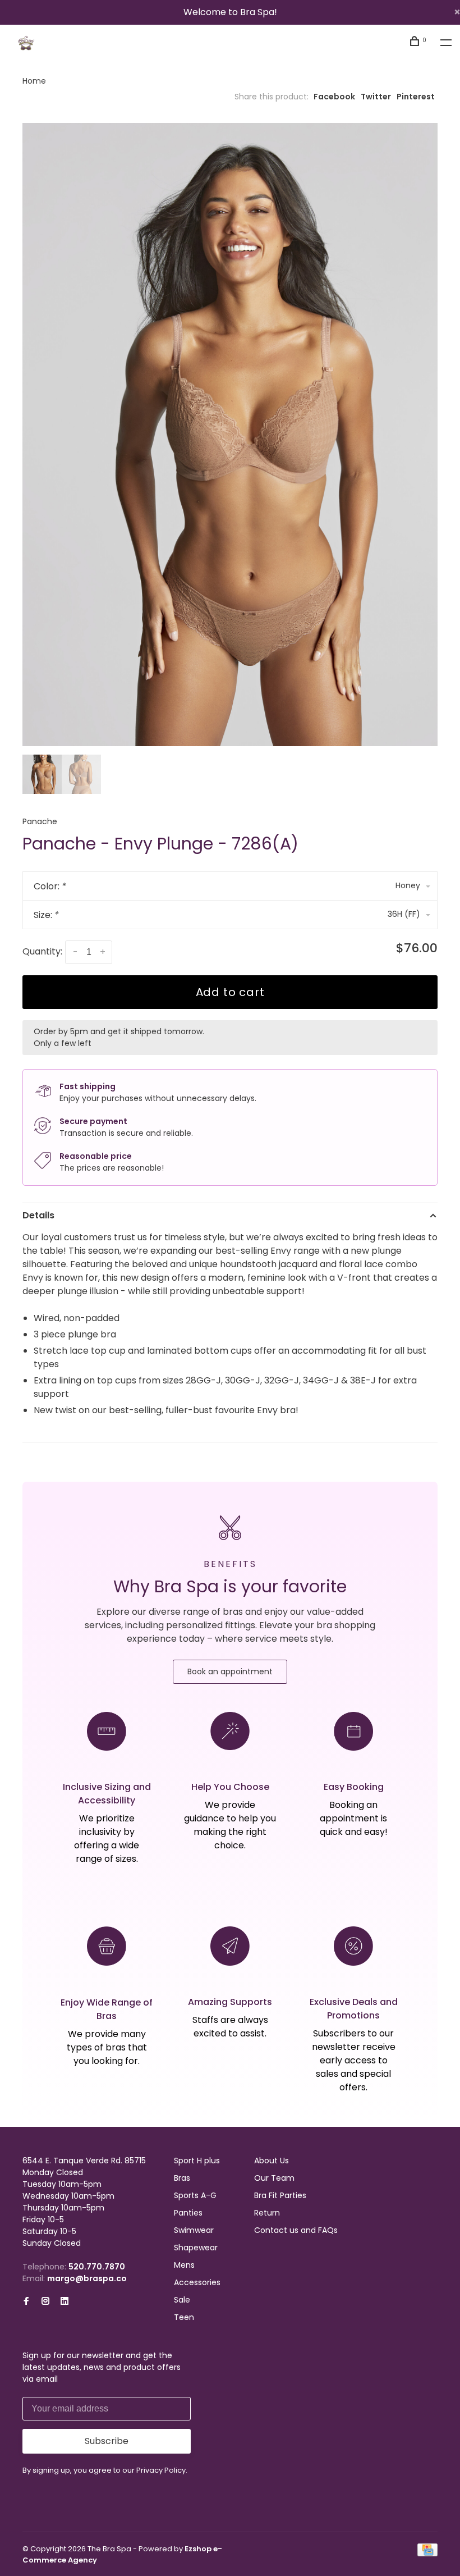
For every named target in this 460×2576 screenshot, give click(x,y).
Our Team (274, 2178)
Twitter (376, 97)
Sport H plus (197, 2161)
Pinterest (416, 97)
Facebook (334, 97)
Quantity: (42, 951)
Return (267, 2213)
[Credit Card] (427, 2554)
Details (38, 1215)
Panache (40, 821)
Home (34, 81)
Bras (182, 2178)
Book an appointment (230, 1671)
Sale (182, 2300)
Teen (184, 2317)
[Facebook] (26, 2301)
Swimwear (194, 2230)
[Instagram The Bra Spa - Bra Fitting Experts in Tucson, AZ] (45, 2301)
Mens (184, 2265)
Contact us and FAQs (296, 2230)
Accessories (197, 2282)
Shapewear (196, 2248)
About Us (272, 2161)
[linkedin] (65, 2301)
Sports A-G (195, 2195)
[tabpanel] (230, 435)
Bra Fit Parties (280, 2195)
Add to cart (230, 992)
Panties (188, 2213)
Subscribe (107, 2441)
